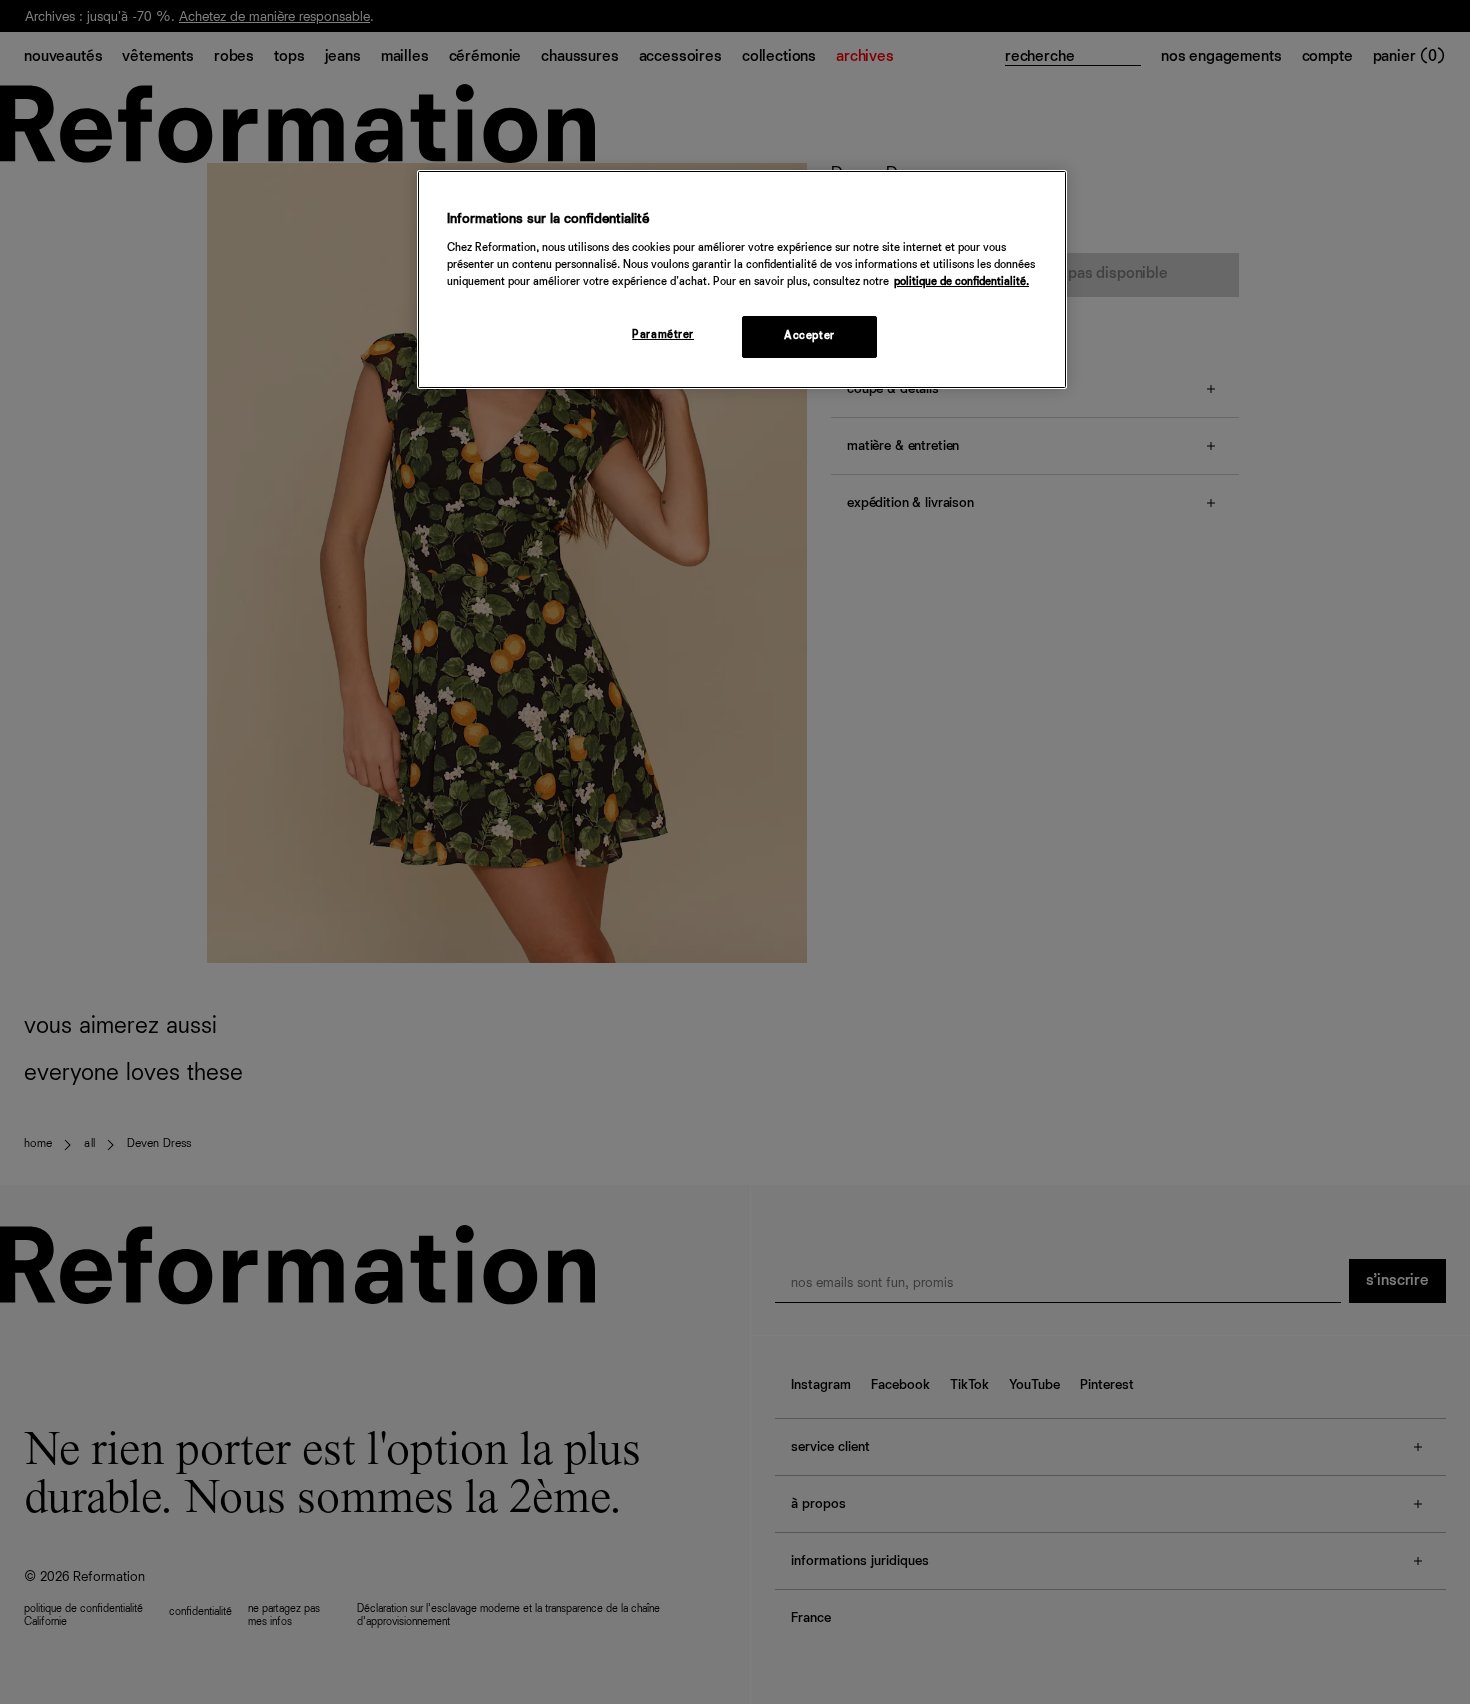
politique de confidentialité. (961, 282)
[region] (742, 279)
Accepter (809, 336)
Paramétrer (663, 335)
